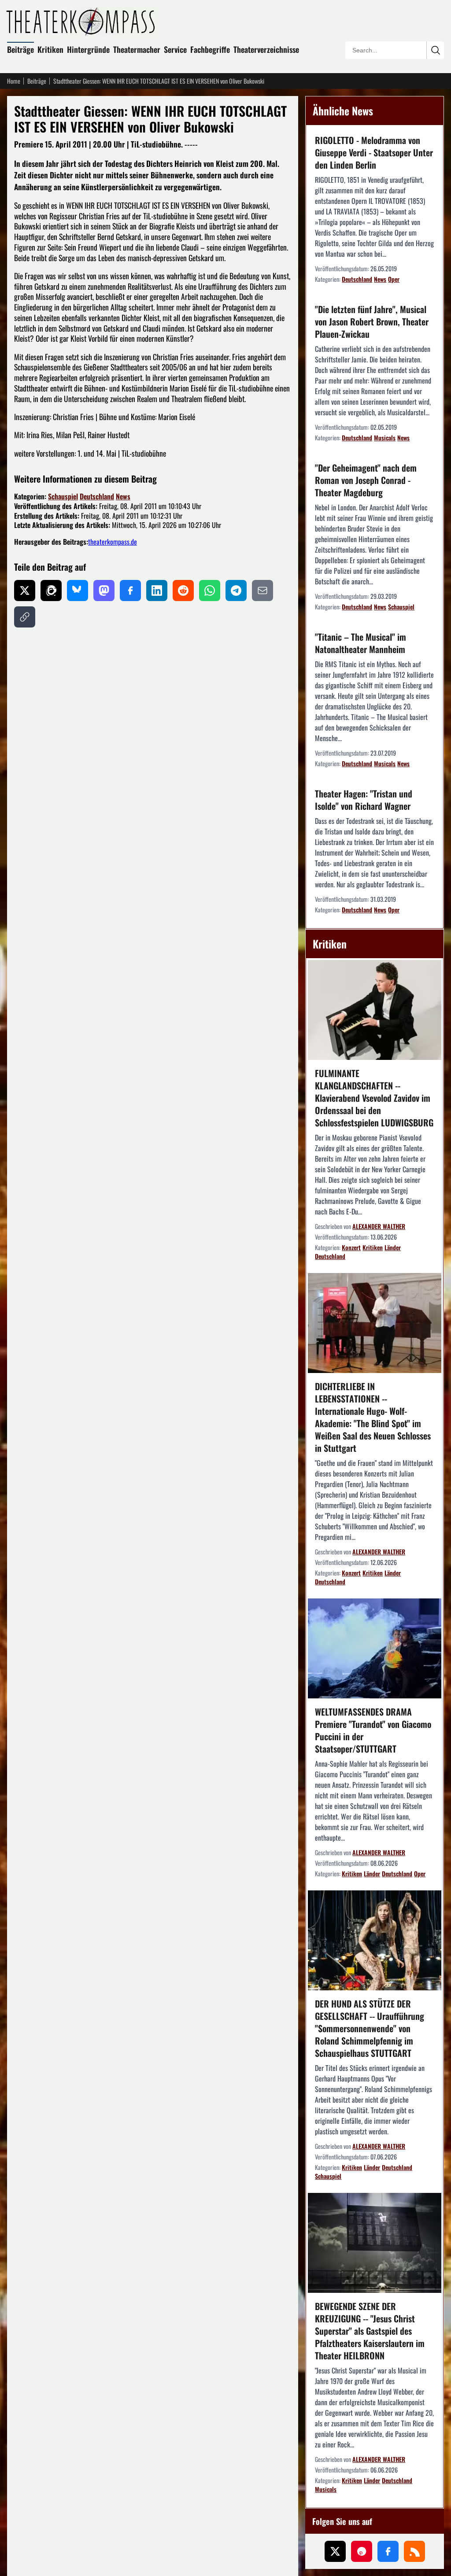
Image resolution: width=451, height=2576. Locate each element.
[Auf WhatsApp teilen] (210, 590)
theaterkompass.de (113, 542)
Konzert (351, 1247)
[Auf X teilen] (25, 590)
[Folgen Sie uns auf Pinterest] (362, 2551)
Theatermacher (137, 49)
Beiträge (20, 49)
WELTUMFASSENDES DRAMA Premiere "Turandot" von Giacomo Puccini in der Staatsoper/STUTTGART (373, 1730)
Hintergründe (88, 49)
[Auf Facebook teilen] (130, 590)
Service (175, 49)
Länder (393, 1247)
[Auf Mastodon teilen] (104, 590)
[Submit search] (435, 50)
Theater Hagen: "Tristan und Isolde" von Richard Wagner (364, 800)
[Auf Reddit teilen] (183, 590)
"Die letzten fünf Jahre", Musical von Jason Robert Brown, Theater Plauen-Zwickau (372, 321)
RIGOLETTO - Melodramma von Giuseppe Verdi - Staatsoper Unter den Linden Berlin (374, 152)
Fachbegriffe (210, 49)
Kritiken (50, 49)
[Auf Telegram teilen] (236, 590)
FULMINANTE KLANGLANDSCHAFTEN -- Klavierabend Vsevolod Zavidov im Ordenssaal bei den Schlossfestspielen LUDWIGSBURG (374, 1098)
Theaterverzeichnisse (266, 49)
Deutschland (97, 496)
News (123, 496)
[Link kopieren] (25, 617)
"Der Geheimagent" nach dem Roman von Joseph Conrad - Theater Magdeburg (366, 480)
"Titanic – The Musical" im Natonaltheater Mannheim (360, 643)
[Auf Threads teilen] (51, 590)
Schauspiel (63, 496)
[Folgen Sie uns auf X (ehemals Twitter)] (335, 2551)
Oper (394, 279)
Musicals (385, 437)
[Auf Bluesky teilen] (78, 590)
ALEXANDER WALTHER (379, 1226)
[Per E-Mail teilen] (262, 590)
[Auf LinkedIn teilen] (157, 590)
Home (14, 81)
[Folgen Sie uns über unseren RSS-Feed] (414, 2551)
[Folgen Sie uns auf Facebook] (388, 2551)
